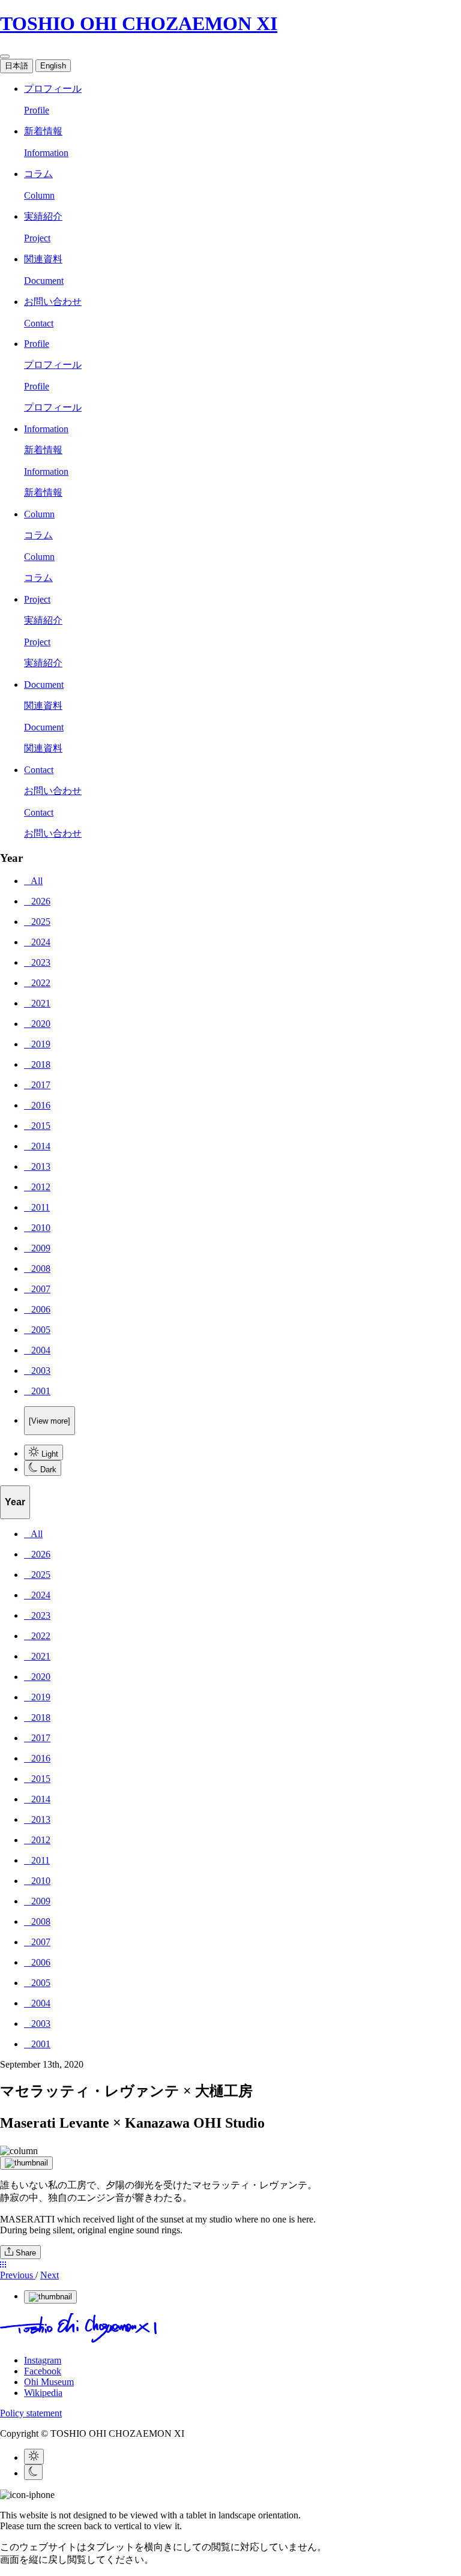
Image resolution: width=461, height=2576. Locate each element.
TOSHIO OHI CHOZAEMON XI (139, 23)
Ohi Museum (49, 2382)
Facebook (43, 2371)
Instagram (43, 2360)
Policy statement (31, 2413)
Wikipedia (43, 2393)
